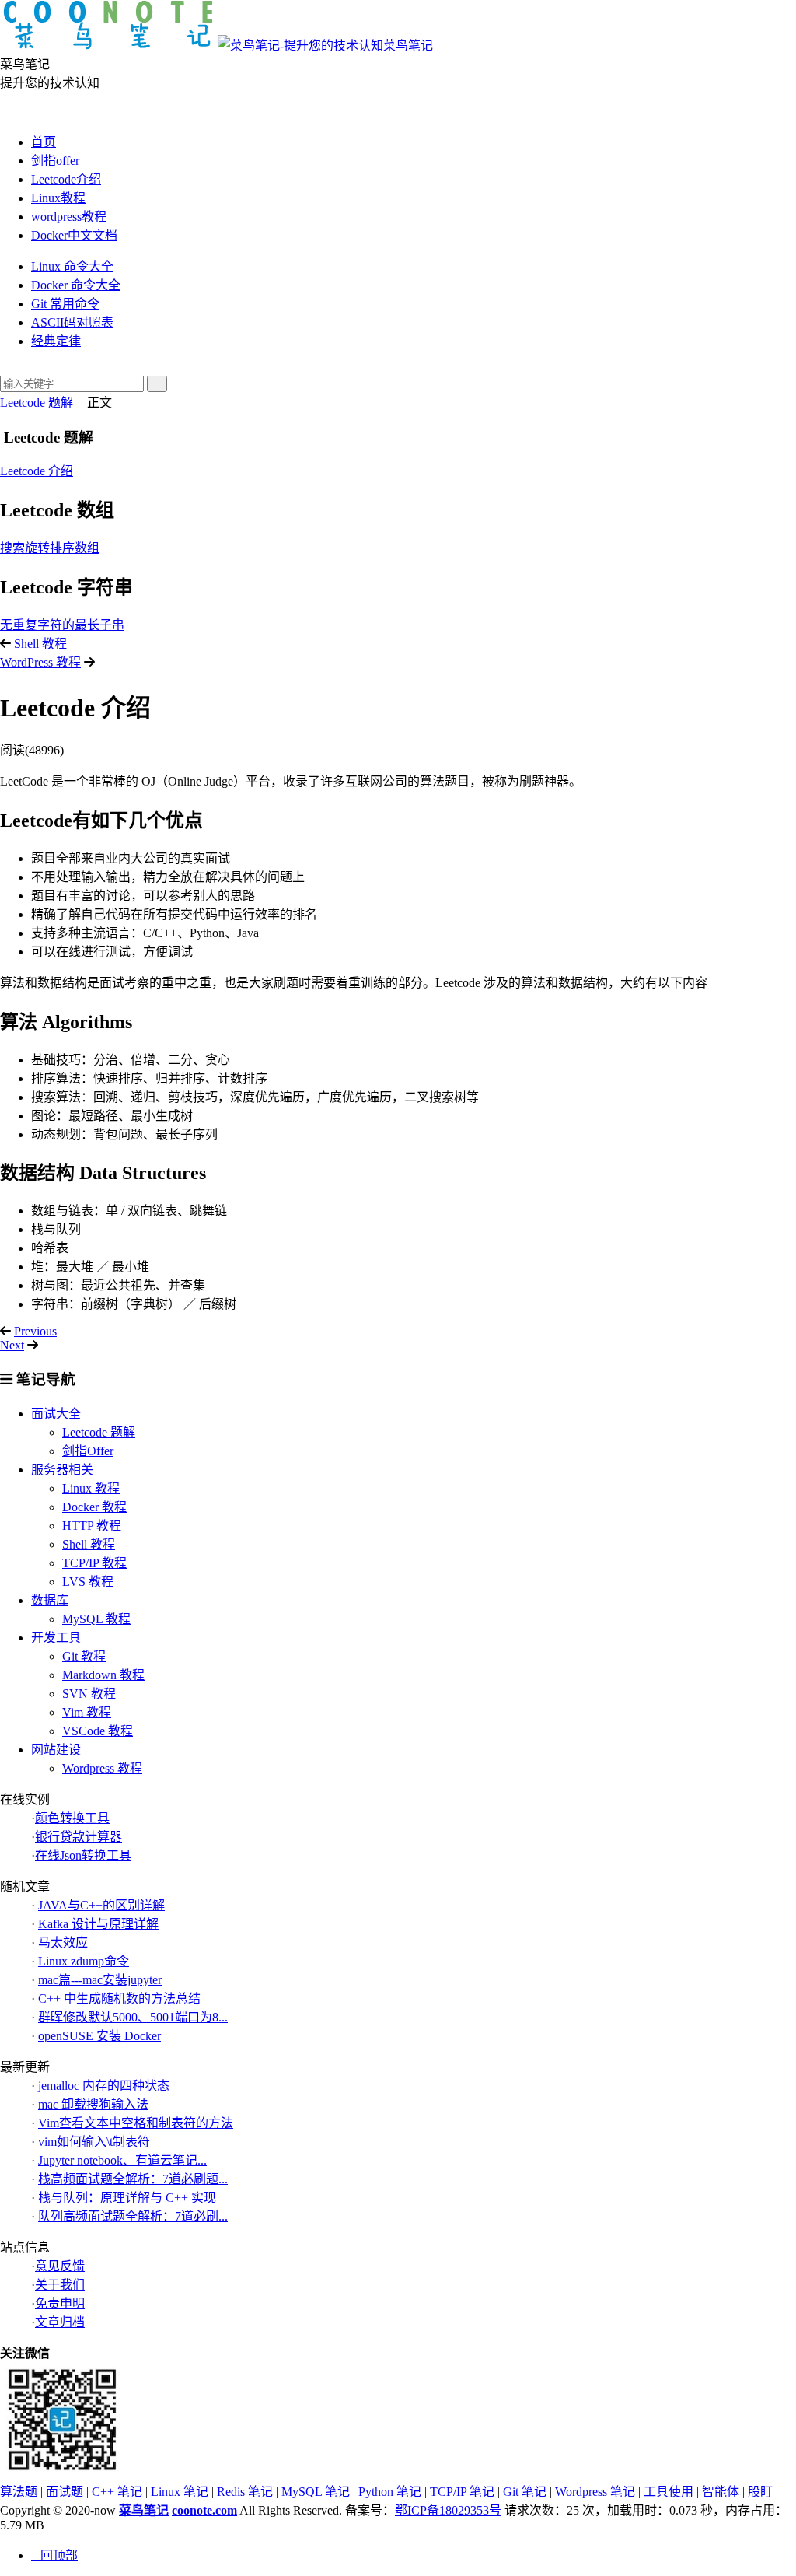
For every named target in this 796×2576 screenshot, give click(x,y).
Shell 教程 (40, 644)
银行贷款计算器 (79, 1837)
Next (12, 1345)
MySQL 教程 (96, 1619)
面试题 (65, 2492)
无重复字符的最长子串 (62, 625)
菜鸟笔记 (408, 45)
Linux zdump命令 (84, 1961)
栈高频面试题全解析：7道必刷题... (133, 2179)
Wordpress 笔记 (595, 2492)
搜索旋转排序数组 (50, 548)
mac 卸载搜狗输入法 (93, 2104)
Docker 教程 (94, 1507)
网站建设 (56, 1750)
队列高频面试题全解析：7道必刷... (133, 2216)
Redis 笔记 (245, 2492)
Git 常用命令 (65, 304)
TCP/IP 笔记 (462, 2492)
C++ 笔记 (117, 2492)
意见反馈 (60, 2266)
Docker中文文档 (74, 235)
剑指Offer (88, 1451)
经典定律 (56, 341)
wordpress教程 (69, 217)
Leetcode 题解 (37, 402)
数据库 (50, 1600)
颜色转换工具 (72, 1818)
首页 (44, 142)
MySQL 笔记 (316, 2492)
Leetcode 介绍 (37, 471)
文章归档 (60, 2322)
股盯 (760, 2492)
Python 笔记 (390, 2492)
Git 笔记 (525, 2492)
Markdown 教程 (103, 1675)
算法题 (19, 2492)
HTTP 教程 (92, 1526)
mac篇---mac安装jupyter (100, 1980)
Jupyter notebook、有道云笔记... (122, 2160)
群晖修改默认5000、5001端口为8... (133, 2017)
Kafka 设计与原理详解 (98, 1924)
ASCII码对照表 (72, 322)
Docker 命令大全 (76, 285)
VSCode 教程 (98, 1731)
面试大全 (56, 1414)
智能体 (721, 2492)
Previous (35, 1331)
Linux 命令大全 (72, 266)
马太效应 (63, 1942)
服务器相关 (62, 1470)
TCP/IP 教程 (94, 1563)
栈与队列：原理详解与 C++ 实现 (127, 2198)
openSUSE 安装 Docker (99, 2036)
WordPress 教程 (40, 662)
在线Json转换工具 (83, 1855)
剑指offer (55, 161)
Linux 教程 (91, 1488)
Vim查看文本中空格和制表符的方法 (136, 2123)
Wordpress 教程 (102, 1768)
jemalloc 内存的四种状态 (104, 2086)
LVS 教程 (88, 1582)
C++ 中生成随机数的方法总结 (119, 1998)
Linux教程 (58, 198)
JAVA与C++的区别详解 (101, 1905)
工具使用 (669, 2492)
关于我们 (60, 2285)
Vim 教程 (87, 1712)
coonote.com (204, 2510)
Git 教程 (84, 1656)
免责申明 (60, 2303)
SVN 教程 (89, 1694)
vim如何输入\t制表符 (94, 2142)
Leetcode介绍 (66, 179)
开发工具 (56, 1638)
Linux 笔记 (180, 2492)
